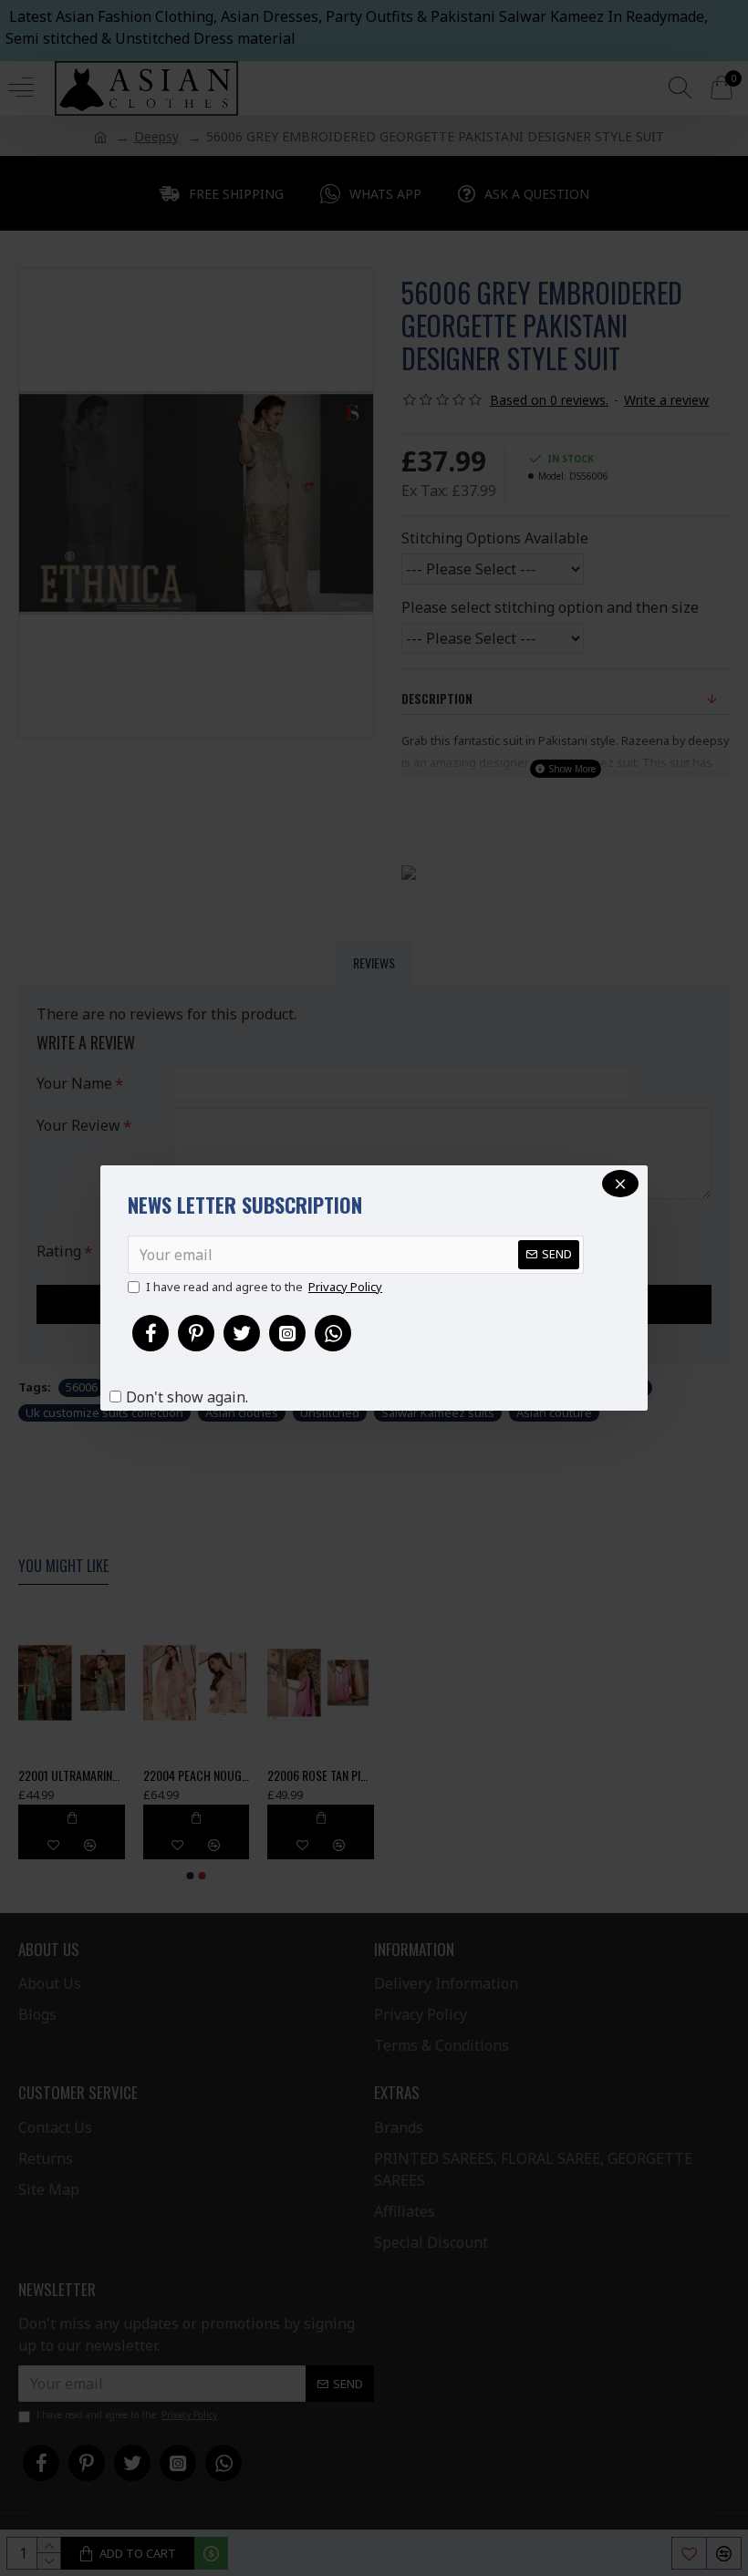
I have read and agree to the (264, 1287)
